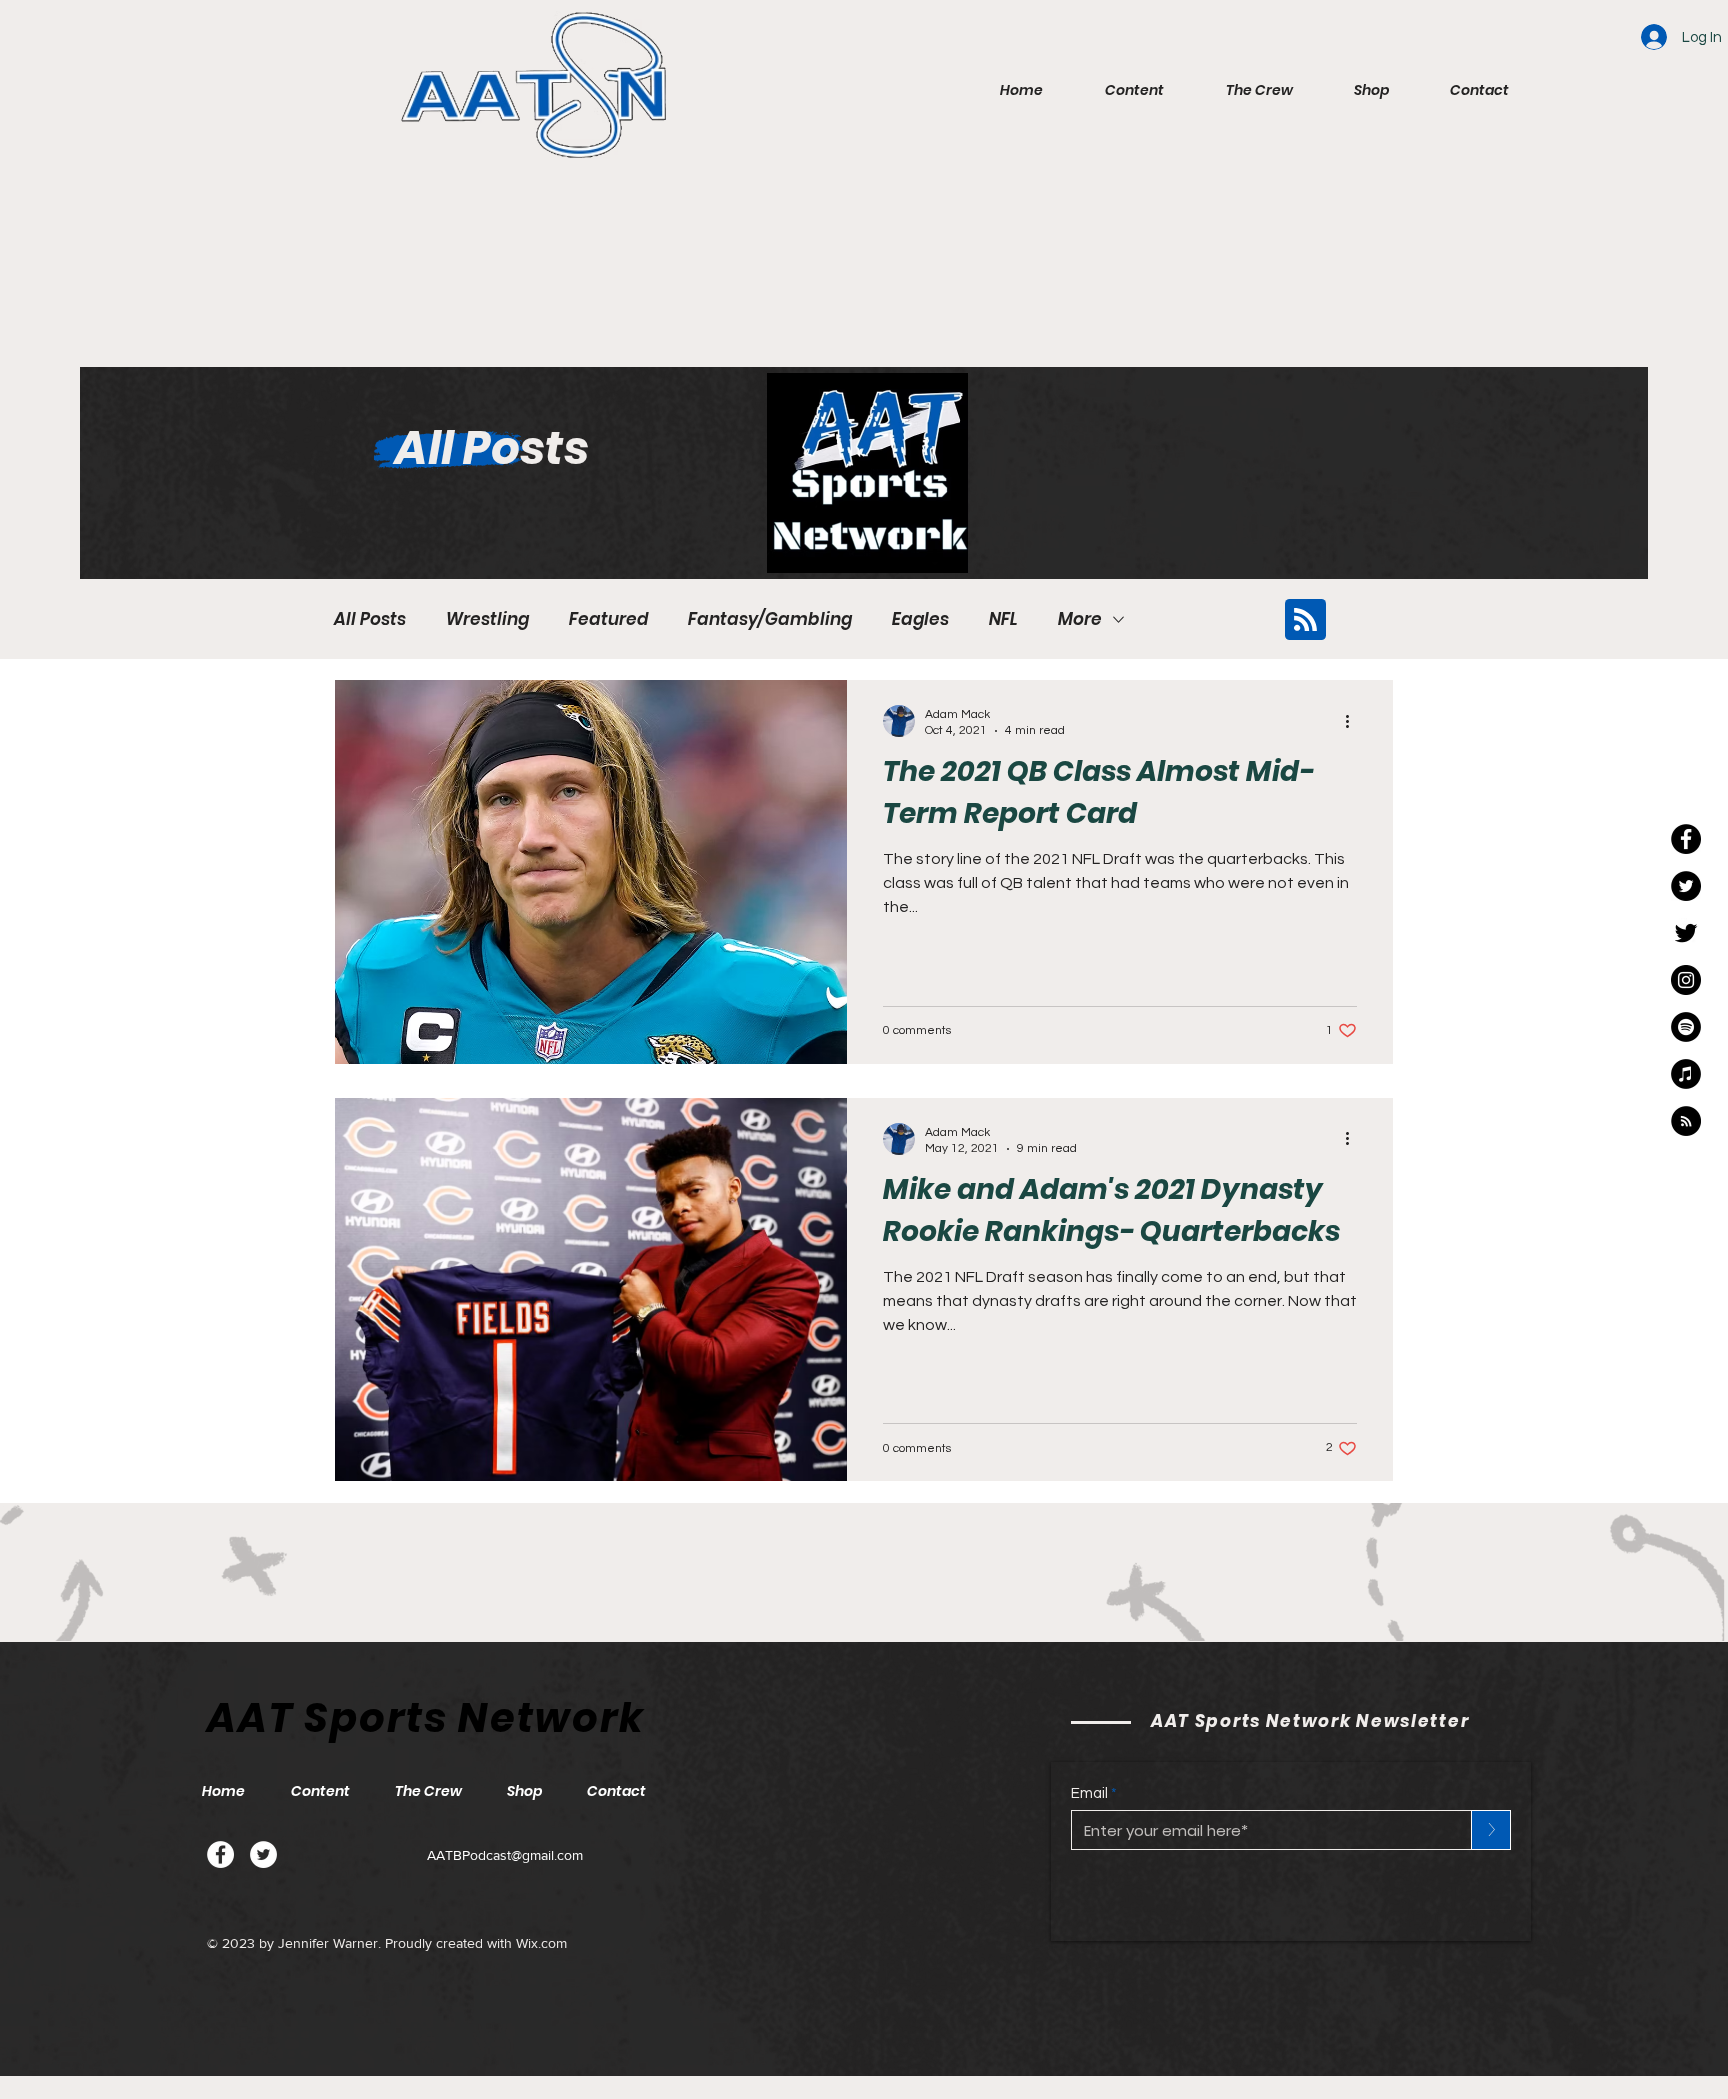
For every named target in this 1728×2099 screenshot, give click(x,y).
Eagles (920, 619)
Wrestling (487, 619)
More (1080, 619)
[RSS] (1686, 1121)
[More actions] (1354, 721)
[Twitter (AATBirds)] (1686, 933)
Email (1089, 1793)
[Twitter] (263, 1854)
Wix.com (541, 1943)
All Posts (370, 619)
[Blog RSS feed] (1305, 620)
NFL (1003, 619)
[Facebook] (220, 1854)
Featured (608, 619)
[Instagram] (1686, 980)
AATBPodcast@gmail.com (505, 1855)
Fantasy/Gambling (770, 619)
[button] (1118, 90)
